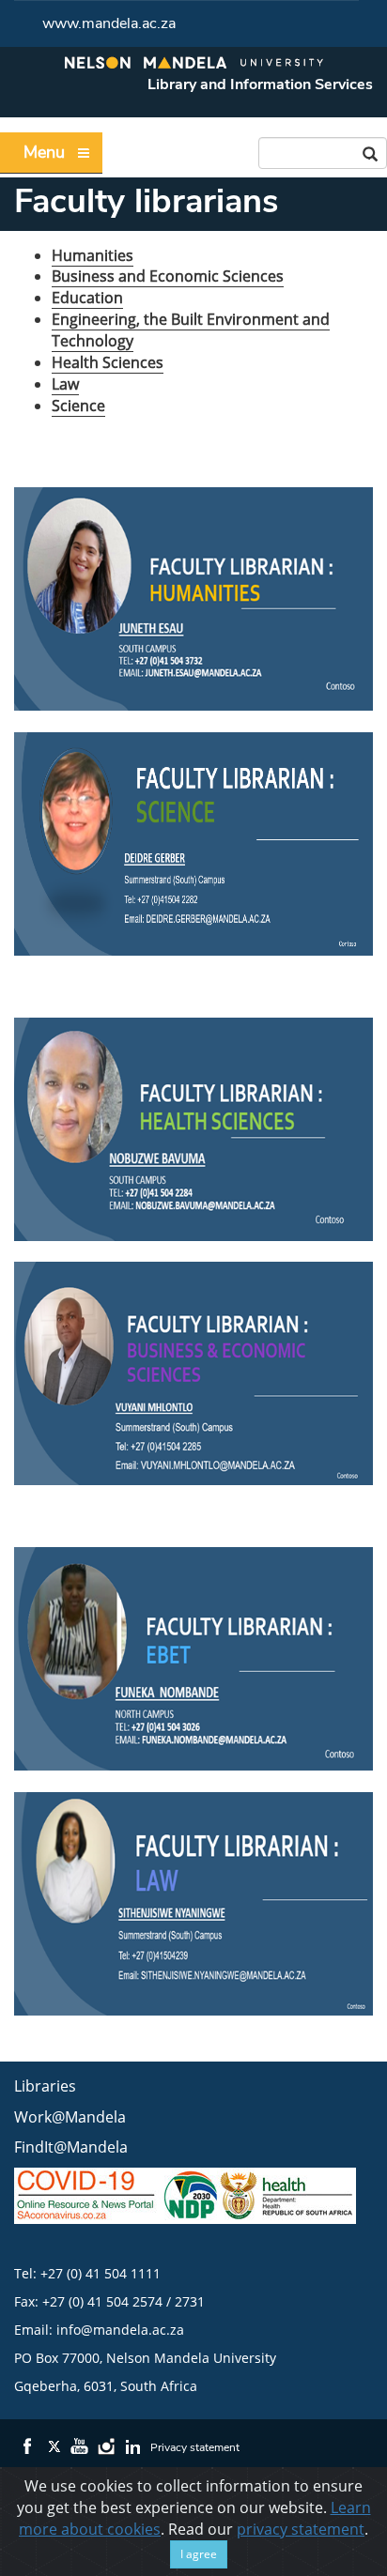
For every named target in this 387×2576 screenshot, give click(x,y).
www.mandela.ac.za (109, 23)
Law (65, 384)
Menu (44, 152)
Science (78, 406)
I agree (199, 2554)
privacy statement (301, 2529)
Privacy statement (195, 2447)
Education (87, 298)
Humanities (93, 255)
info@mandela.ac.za (120, 2330)
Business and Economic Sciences (168, 276)
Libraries (45, 2086)
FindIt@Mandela (71, 2147)
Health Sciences (108, 362)
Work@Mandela (70, 2117)
